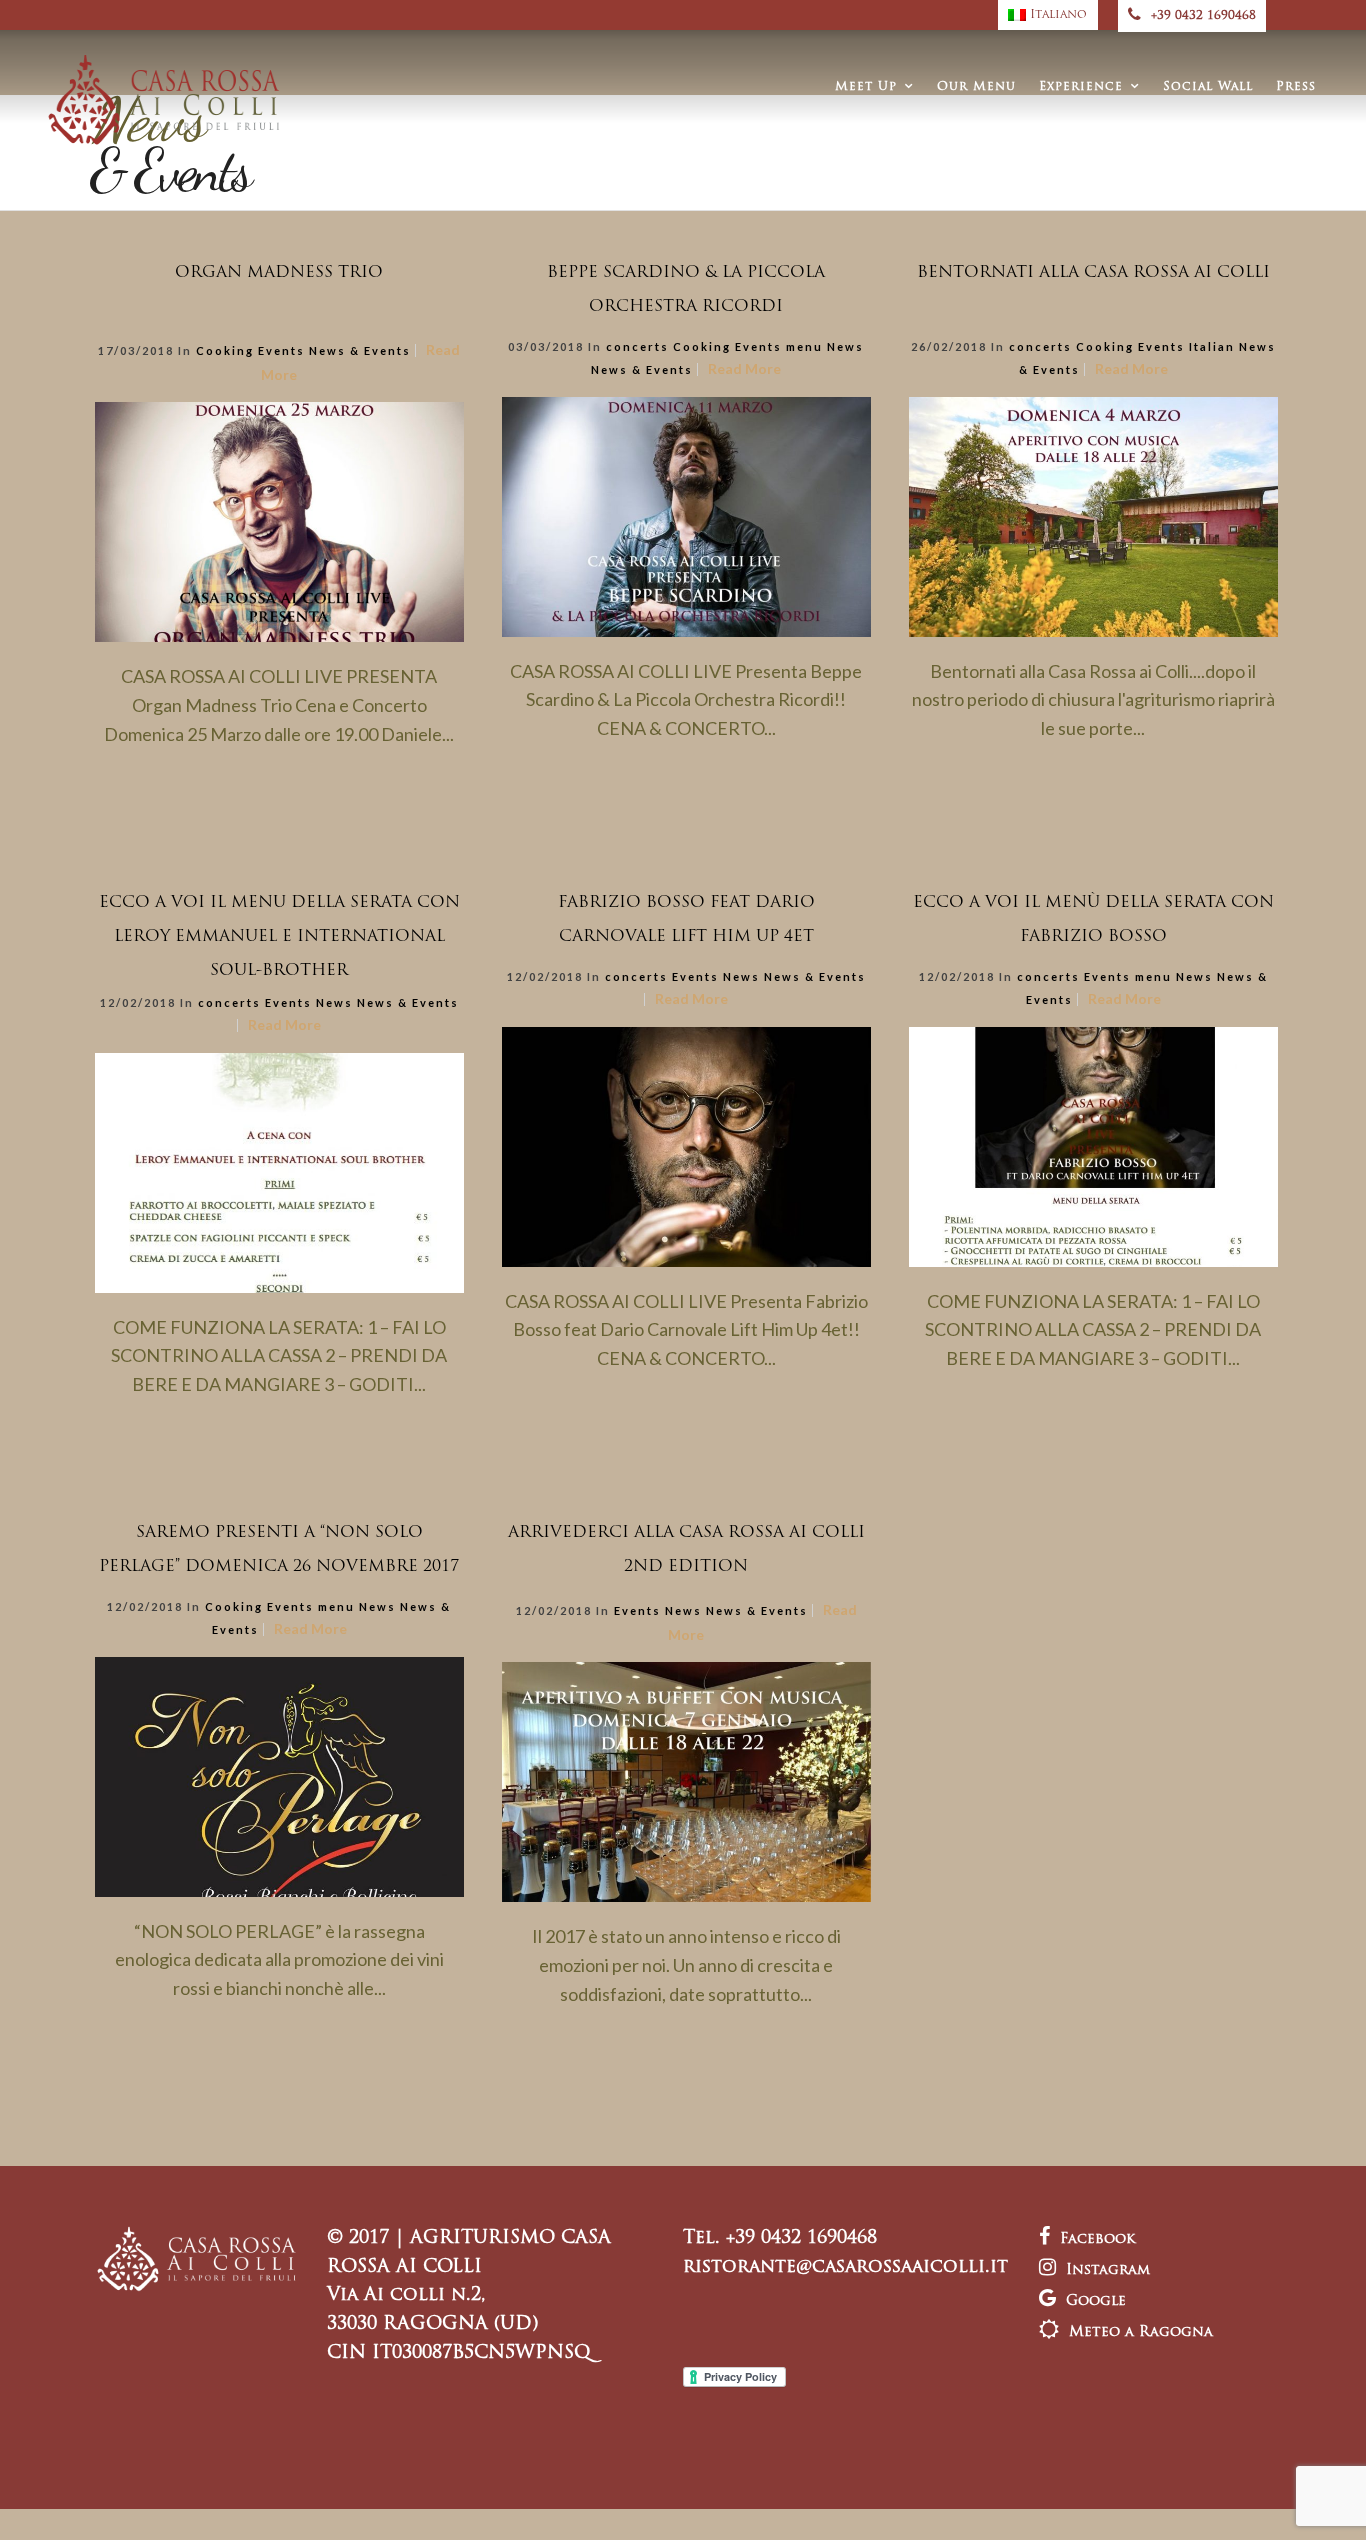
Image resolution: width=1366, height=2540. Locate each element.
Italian (1212, 346)
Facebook (1097, 2239)
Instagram (1108, 2270)
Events (281, 350)
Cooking (225, 350)
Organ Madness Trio (279, 273)
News (845, 346)
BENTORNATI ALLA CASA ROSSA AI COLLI (1093, 273)
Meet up (866, 87)
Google (1096, 2301)
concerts (637, 346)
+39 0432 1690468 (1203, 16)
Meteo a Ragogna (1141, 2332)
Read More (744, 368)
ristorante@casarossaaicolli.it (845, 2268)
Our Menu (976, 87)
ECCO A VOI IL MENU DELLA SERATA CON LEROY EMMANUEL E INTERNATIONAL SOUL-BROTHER (279, 937)
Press (1296, 87)
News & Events (360, 350)
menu (804, 346)
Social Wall (1208, 87)
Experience (1081, 87)
